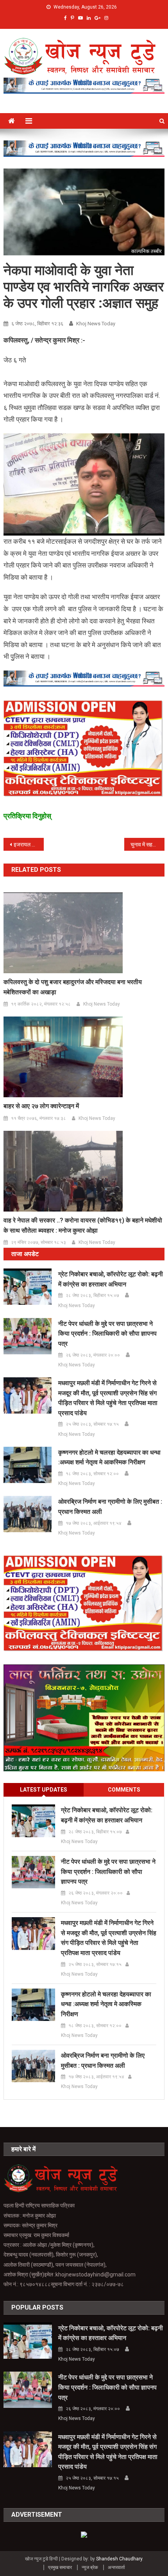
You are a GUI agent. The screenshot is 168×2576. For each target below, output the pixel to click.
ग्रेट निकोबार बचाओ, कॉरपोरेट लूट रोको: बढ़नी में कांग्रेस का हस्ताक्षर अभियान (111, 1279)
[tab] (44, 1790)
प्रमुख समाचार (60, 2567)
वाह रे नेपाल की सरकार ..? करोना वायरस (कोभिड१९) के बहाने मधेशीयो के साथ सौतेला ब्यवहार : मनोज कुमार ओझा (83, 1225)
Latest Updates (44, 1790)
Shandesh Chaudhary (119, 2559)
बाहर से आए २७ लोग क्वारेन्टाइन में (41, 1106)
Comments (124, 1790)
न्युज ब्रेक (90, 2567)
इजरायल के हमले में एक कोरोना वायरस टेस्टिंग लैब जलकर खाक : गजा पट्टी (29, 844)
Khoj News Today (96, 324)
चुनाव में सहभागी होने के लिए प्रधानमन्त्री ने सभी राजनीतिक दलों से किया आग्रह (147, 844)
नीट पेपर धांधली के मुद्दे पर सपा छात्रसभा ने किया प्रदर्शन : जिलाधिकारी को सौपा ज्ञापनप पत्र (107, 1334)
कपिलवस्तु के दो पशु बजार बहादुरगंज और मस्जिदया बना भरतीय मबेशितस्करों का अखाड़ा (73, 987)
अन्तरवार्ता (116, 2567)
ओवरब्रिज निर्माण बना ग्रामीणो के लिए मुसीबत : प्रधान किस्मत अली (110, 1507)
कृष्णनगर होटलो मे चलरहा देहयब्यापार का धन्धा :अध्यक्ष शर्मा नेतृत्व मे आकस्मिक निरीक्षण (109, 1457)
